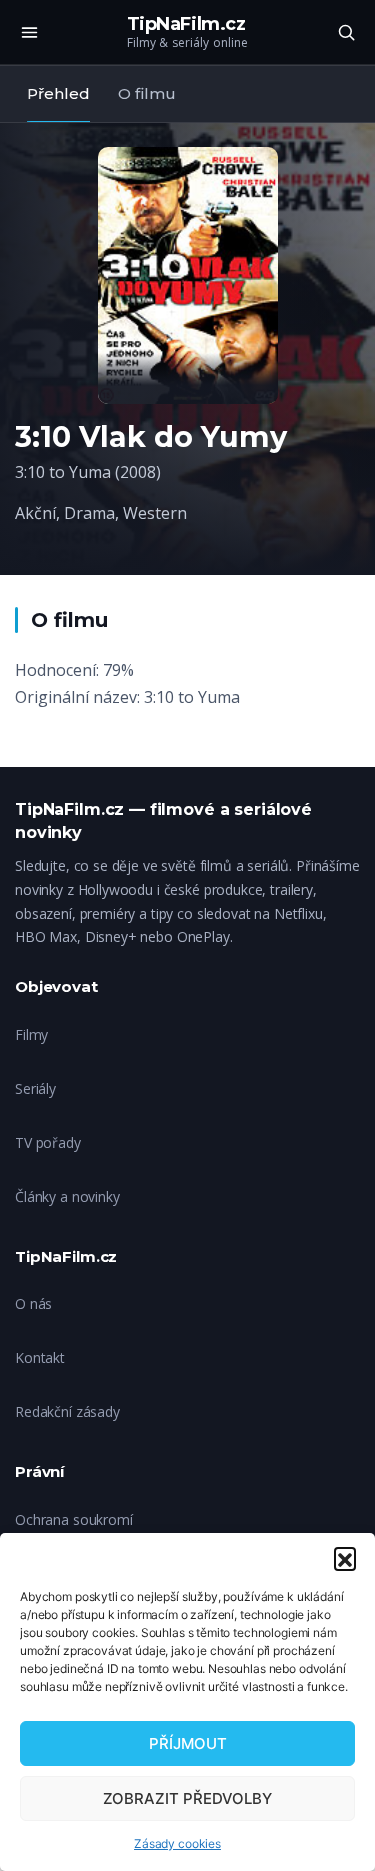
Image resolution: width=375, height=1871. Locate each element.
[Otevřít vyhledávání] (346, 32)
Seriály (35, 1088)
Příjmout (188, 1743)
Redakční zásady (67, 1411)
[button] (345, 1558)
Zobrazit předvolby (187, 1798)
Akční (35, 513)
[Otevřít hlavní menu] (29, 32)
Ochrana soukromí (74, 1519)
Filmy (31, 1034)
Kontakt (40, 1357)
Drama (89, 513)
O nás (33, 1303)
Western (155, 513)
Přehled (58, 93)
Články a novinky (67, 1196)
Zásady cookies (177, 1843)
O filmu (147, 93)
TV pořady (48, 1142)
